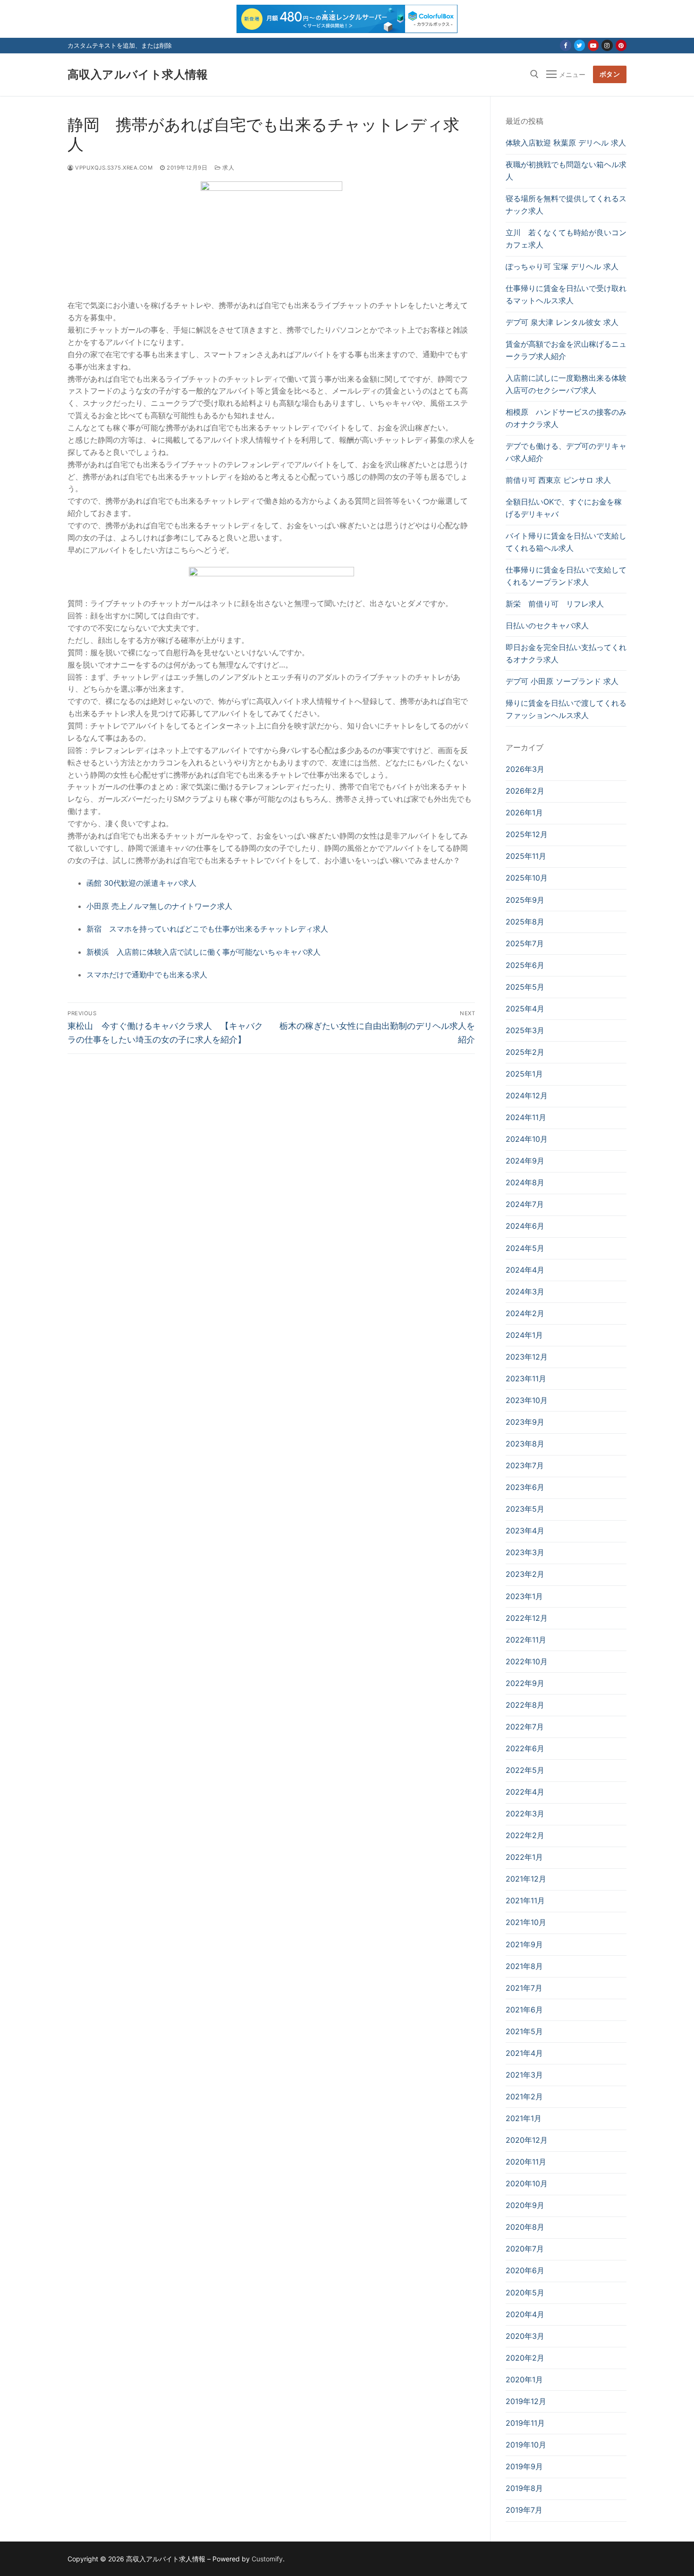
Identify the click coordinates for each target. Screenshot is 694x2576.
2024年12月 (527, 1095)
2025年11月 (526, 856)
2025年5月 (525, 987)
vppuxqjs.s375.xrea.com (113, 168)
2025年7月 (525, 943)
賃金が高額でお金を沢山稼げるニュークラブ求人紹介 (566, 350)
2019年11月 (525, 2423)
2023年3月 (525, 1552)
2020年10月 (527, 2183)
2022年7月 (525, 1727)
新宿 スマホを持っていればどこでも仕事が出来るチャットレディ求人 (207, 929)
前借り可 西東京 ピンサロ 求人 (558, 480)
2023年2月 (525, 1574)
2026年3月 (525, 769)
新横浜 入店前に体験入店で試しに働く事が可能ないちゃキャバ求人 (203, 952)
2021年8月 (524, 1966)
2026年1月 (524, 813)
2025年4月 (525, 1009)
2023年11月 (526, 1378)
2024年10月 (527, 1139)
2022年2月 (525, 1835)
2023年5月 (525, 1509)
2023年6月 (525, 1487)
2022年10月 (527, 1661)
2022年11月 (526, 1640)
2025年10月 (527, 878)
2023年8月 (525, 1444)
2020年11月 (526, 2162)
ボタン (610, 74)
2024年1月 (524, 1335)
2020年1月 (524, 2379)
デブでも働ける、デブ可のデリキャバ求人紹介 (566, 452)
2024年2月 (525, 1313)
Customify (267, 2559)
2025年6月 (525, 965)
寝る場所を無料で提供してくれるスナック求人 (566, 205)
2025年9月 (525, 900)
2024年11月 (526, 1117)
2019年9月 (524, 2466)
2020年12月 (527, 2140)
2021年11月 (525, 1900)
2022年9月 (525, 1683)
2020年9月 (525, 2205)
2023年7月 (525, 1465)
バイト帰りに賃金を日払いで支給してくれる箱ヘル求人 (566, 542)
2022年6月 (525, 1748)
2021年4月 (524, 2053)
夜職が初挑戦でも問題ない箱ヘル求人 (566, 171)
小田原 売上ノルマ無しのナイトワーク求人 (159, 906)
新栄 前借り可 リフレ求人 (555, 604)
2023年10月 (527, 1400)
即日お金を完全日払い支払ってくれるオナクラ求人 (566, 653)
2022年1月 (524, 1857)
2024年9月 (525, 1161)
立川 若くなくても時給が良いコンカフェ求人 (566, 239)
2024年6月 (525, 1226)
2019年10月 (526, 2445)
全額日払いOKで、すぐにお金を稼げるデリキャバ (564, 508)
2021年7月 (524, 1988)
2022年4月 (525, 1792)
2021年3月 (524, 2075)
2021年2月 (524, 2097)
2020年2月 (525, 2358)
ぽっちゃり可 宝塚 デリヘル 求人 (562, 266)
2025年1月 (524, 1074)
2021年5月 (524, 2031)
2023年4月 (525, 1531)
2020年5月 (525, 2293)
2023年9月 (525, 1422)
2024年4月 (525, 1270)
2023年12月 (527, 1357)
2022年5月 (525, 1770)
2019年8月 (524, 2488)
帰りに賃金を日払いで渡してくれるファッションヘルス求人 (566, 709)
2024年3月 (525, 1292)
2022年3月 (525, 1814)
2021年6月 (524, 2010)
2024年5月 (525, 1248)
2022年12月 (527, 1618)
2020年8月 (525, 2227)
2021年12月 (526, 1879)
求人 (228, 168)
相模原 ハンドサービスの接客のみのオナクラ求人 (566, 418)
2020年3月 (525, 2336)
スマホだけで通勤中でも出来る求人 (147, 975)
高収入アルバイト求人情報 (138, 74)
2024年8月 (525, 1182)
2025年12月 (527, 834)
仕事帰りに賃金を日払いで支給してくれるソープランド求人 (566, 576)
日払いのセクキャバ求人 (547, 625)
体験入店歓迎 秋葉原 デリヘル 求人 (566, 143)
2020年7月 (525, 2249)
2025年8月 (525, 922)
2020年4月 (525, 2314)
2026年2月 (525, 791)
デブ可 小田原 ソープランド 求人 (562, 681)
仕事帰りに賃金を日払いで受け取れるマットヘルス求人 (566, 294)
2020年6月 (525, 2270)
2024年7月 (525, 1204)
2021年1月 (524, 2118)
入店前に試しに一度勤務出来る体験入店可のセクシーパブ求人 (566, 384)
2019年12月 (526, 2401)
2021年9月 (524, 1944)
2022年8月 (525, 1705)
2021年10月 (526, 1922)
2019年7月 (524, 2510)
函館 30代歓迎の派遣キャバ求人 (141, 883)
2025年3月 (525, 1030)
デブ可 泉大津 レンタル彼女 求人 (562, 322)
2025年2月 (525, 1052)
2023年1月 (524, 1596)
